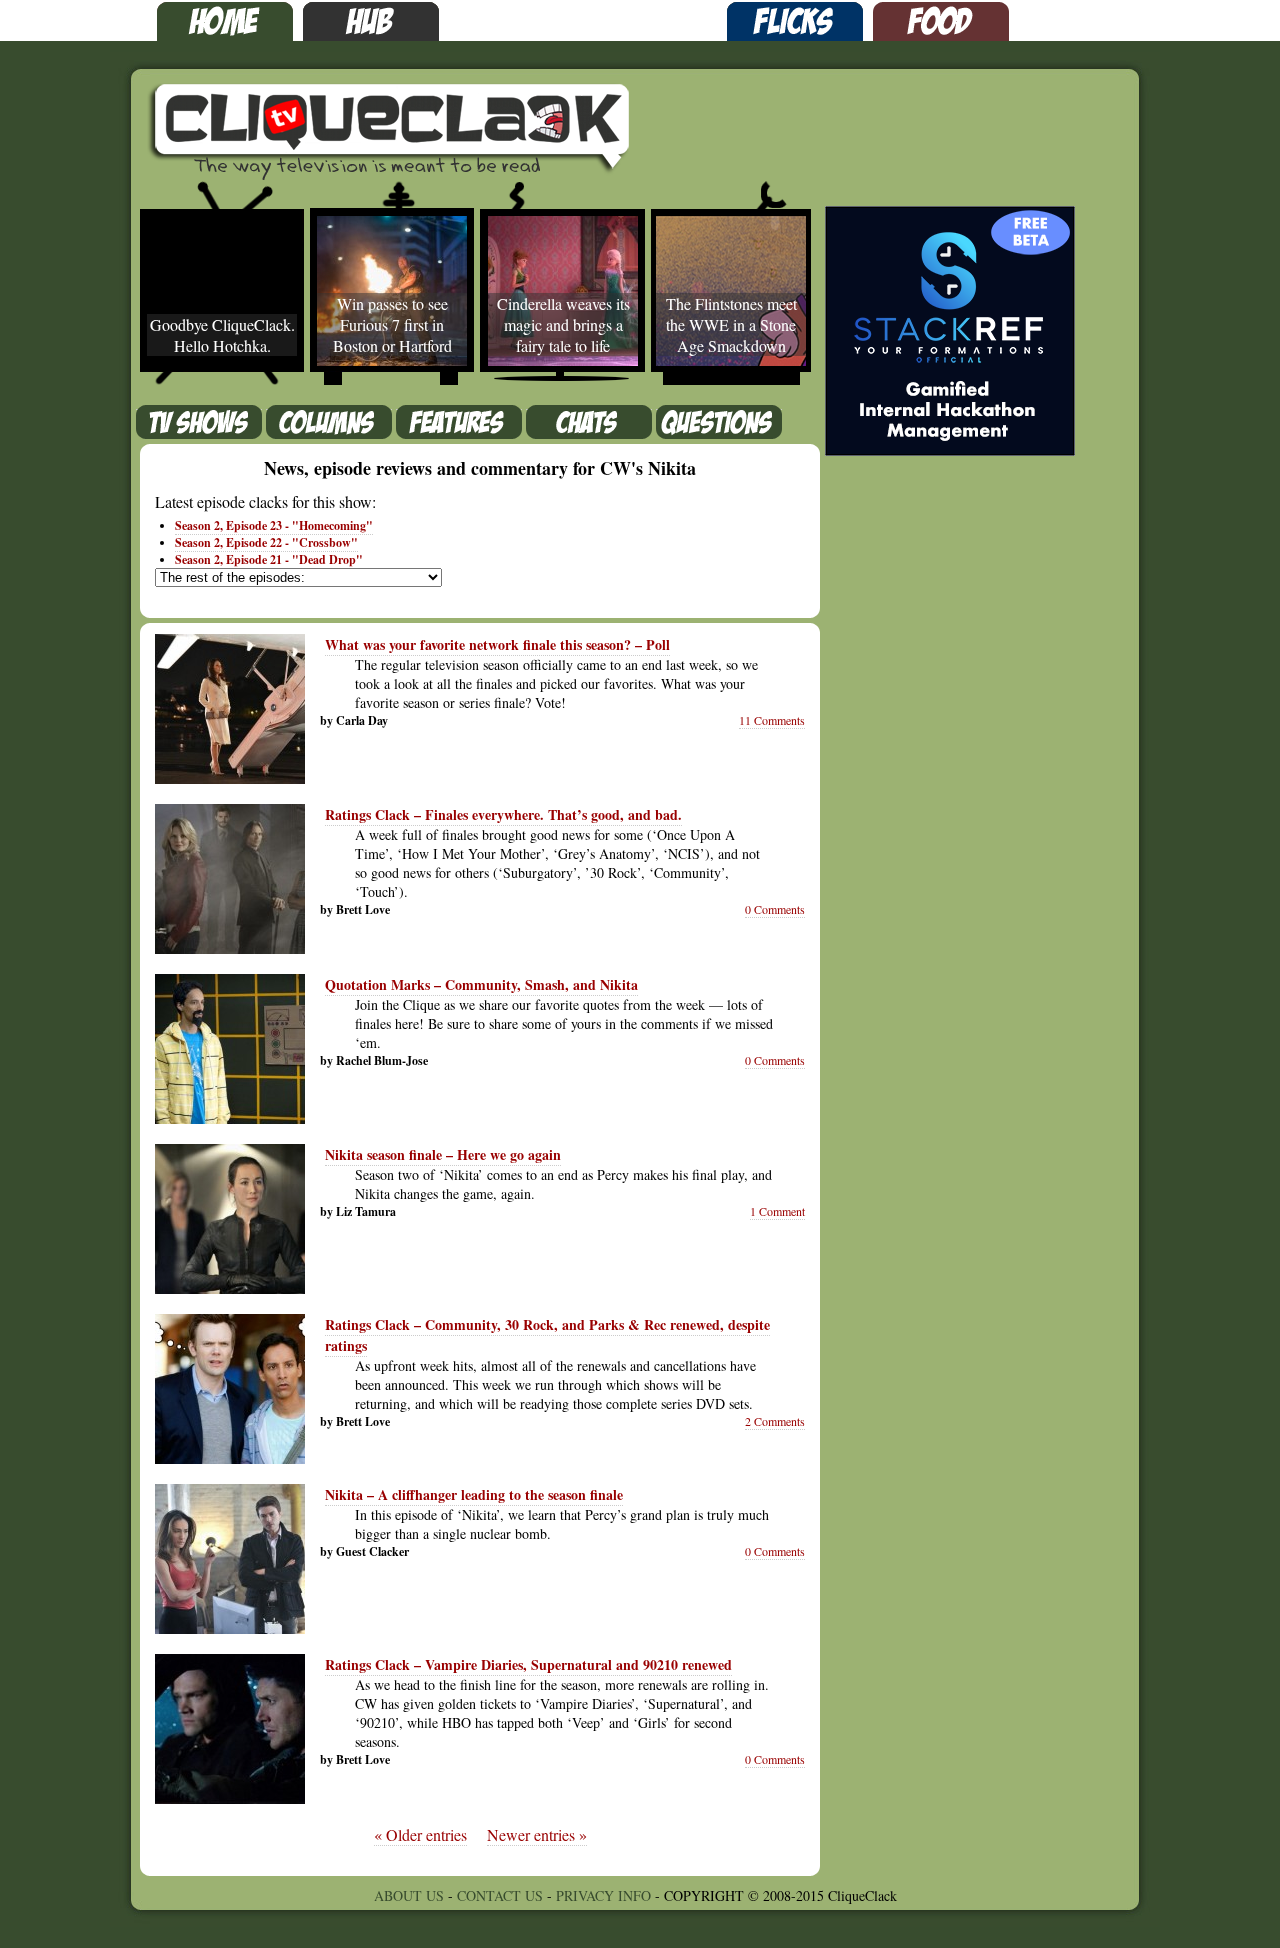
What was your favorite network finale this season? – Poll (497, 644)
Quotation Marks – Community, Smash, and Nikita (481, 984)
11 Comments (772, 720)
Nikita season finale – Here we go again (443, 1154)
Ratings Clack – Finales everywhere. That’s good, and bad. (503, 814)
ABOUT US (409, 1895)
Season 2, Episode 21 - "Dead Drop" (269, 559)
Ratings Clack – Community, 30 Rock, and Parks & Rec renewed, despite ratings (547, 1335)
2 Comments (775, 1421)
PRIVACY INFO (603, 1895)
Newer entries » (537, 1834)
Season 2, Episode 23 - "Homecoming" (274, 525)
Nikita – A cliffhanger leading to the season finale (474, 1494)
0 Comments (775, 909)
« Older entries (420, 1834)
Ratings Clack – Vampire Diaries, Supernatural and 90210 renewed (528, 1664)
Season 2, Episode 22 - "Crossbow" (266, 542)
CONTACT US (500, 1895)
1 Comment (777, 1211)
